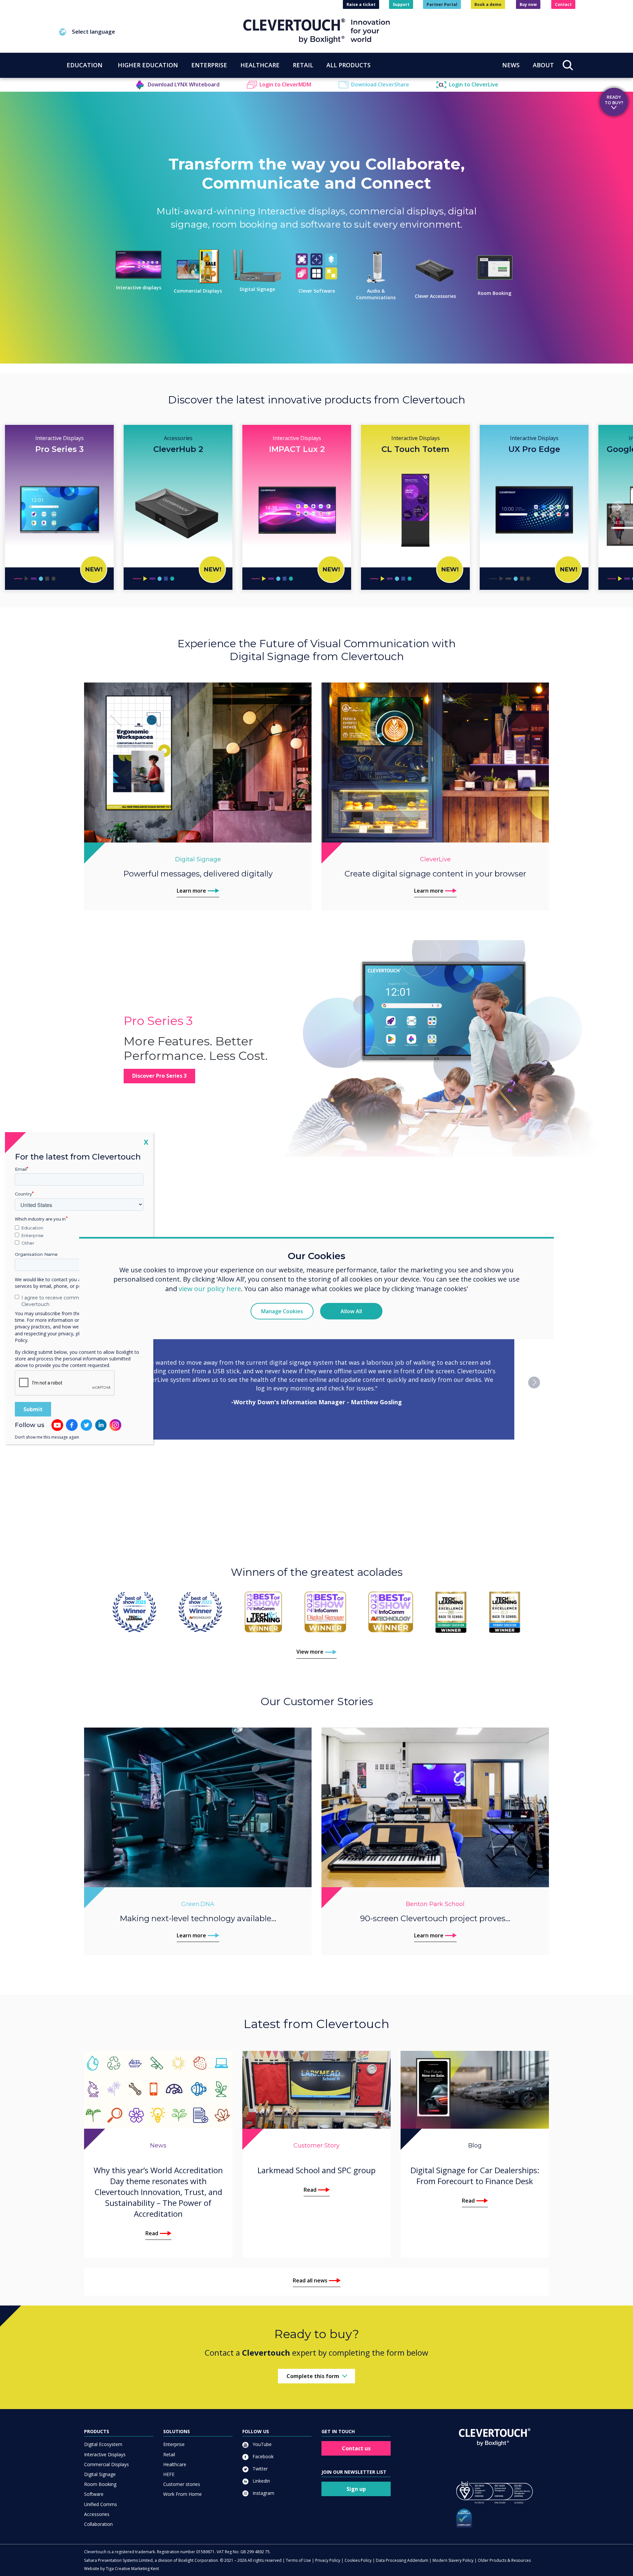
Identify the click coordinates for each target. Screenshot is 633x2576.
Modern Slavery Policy (453, 2560)
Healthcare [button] (260, 65)
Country (23, 1194)
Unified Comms (101, 2504)
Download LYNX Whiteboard (184, 84)
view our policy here (210, 1289)
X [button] (146, 1142)
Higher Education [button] (148, 65)
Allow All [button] (351, 1311)
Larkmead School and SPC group (316, 2170)
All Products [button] (348, 65)
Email (21, 1169)
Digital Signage (257, 289)
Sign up (356, 2489)
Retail (169, 2454)
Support (401, 4)
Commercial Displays (198, 291)
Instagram (263, 2493)
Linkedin (261, 2481)
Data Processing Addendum (402, 2560)
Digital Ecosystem (103, 2444)
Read (152, 2233)
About (543, 65)
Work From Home (182, 2494)
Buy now (528, 4)
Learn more (191, 891)
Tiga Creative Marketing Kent (132, 2569)
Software (94, 2494)
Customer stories (182, 2484)
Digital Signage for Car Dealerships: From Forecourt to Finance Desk (475, 2176)
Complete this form (313, 2376)
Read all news (310, 2280)
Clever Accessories (435, 296)
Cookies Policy (358, 2560)
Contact (563, 4)
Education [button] (85, 65)
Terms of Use (298, 2560)
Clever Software (317, 291)
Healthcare (175, 2464)
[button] (151, 32)
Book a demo (488, 4)
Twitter (259, 2469)
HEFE (169, 2474)
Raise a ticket (361, 4)
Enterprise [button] (209, 65)
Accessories (97, 2514)
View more (310, 1652)
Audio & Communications (376, 294)
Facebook (262, 2456)
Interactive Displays (105, 2454)
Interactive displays (139, 287)
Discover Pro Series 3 (159, 1076)
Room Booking (495, 293)
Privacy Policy (328, 2560)
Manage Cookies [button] (282, 1311)
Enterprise (174, 2444)
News (511, 65)
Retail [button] (303, 65)
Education (32, 1228)
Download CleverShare (380, 84)
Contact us (356, 2448)
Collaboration (98, 2524)
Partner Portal (442, 4)
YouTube (261, 2444)
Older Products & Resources (504, 2560)
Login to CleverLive (474, 84)
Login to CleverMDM (285, 84)
